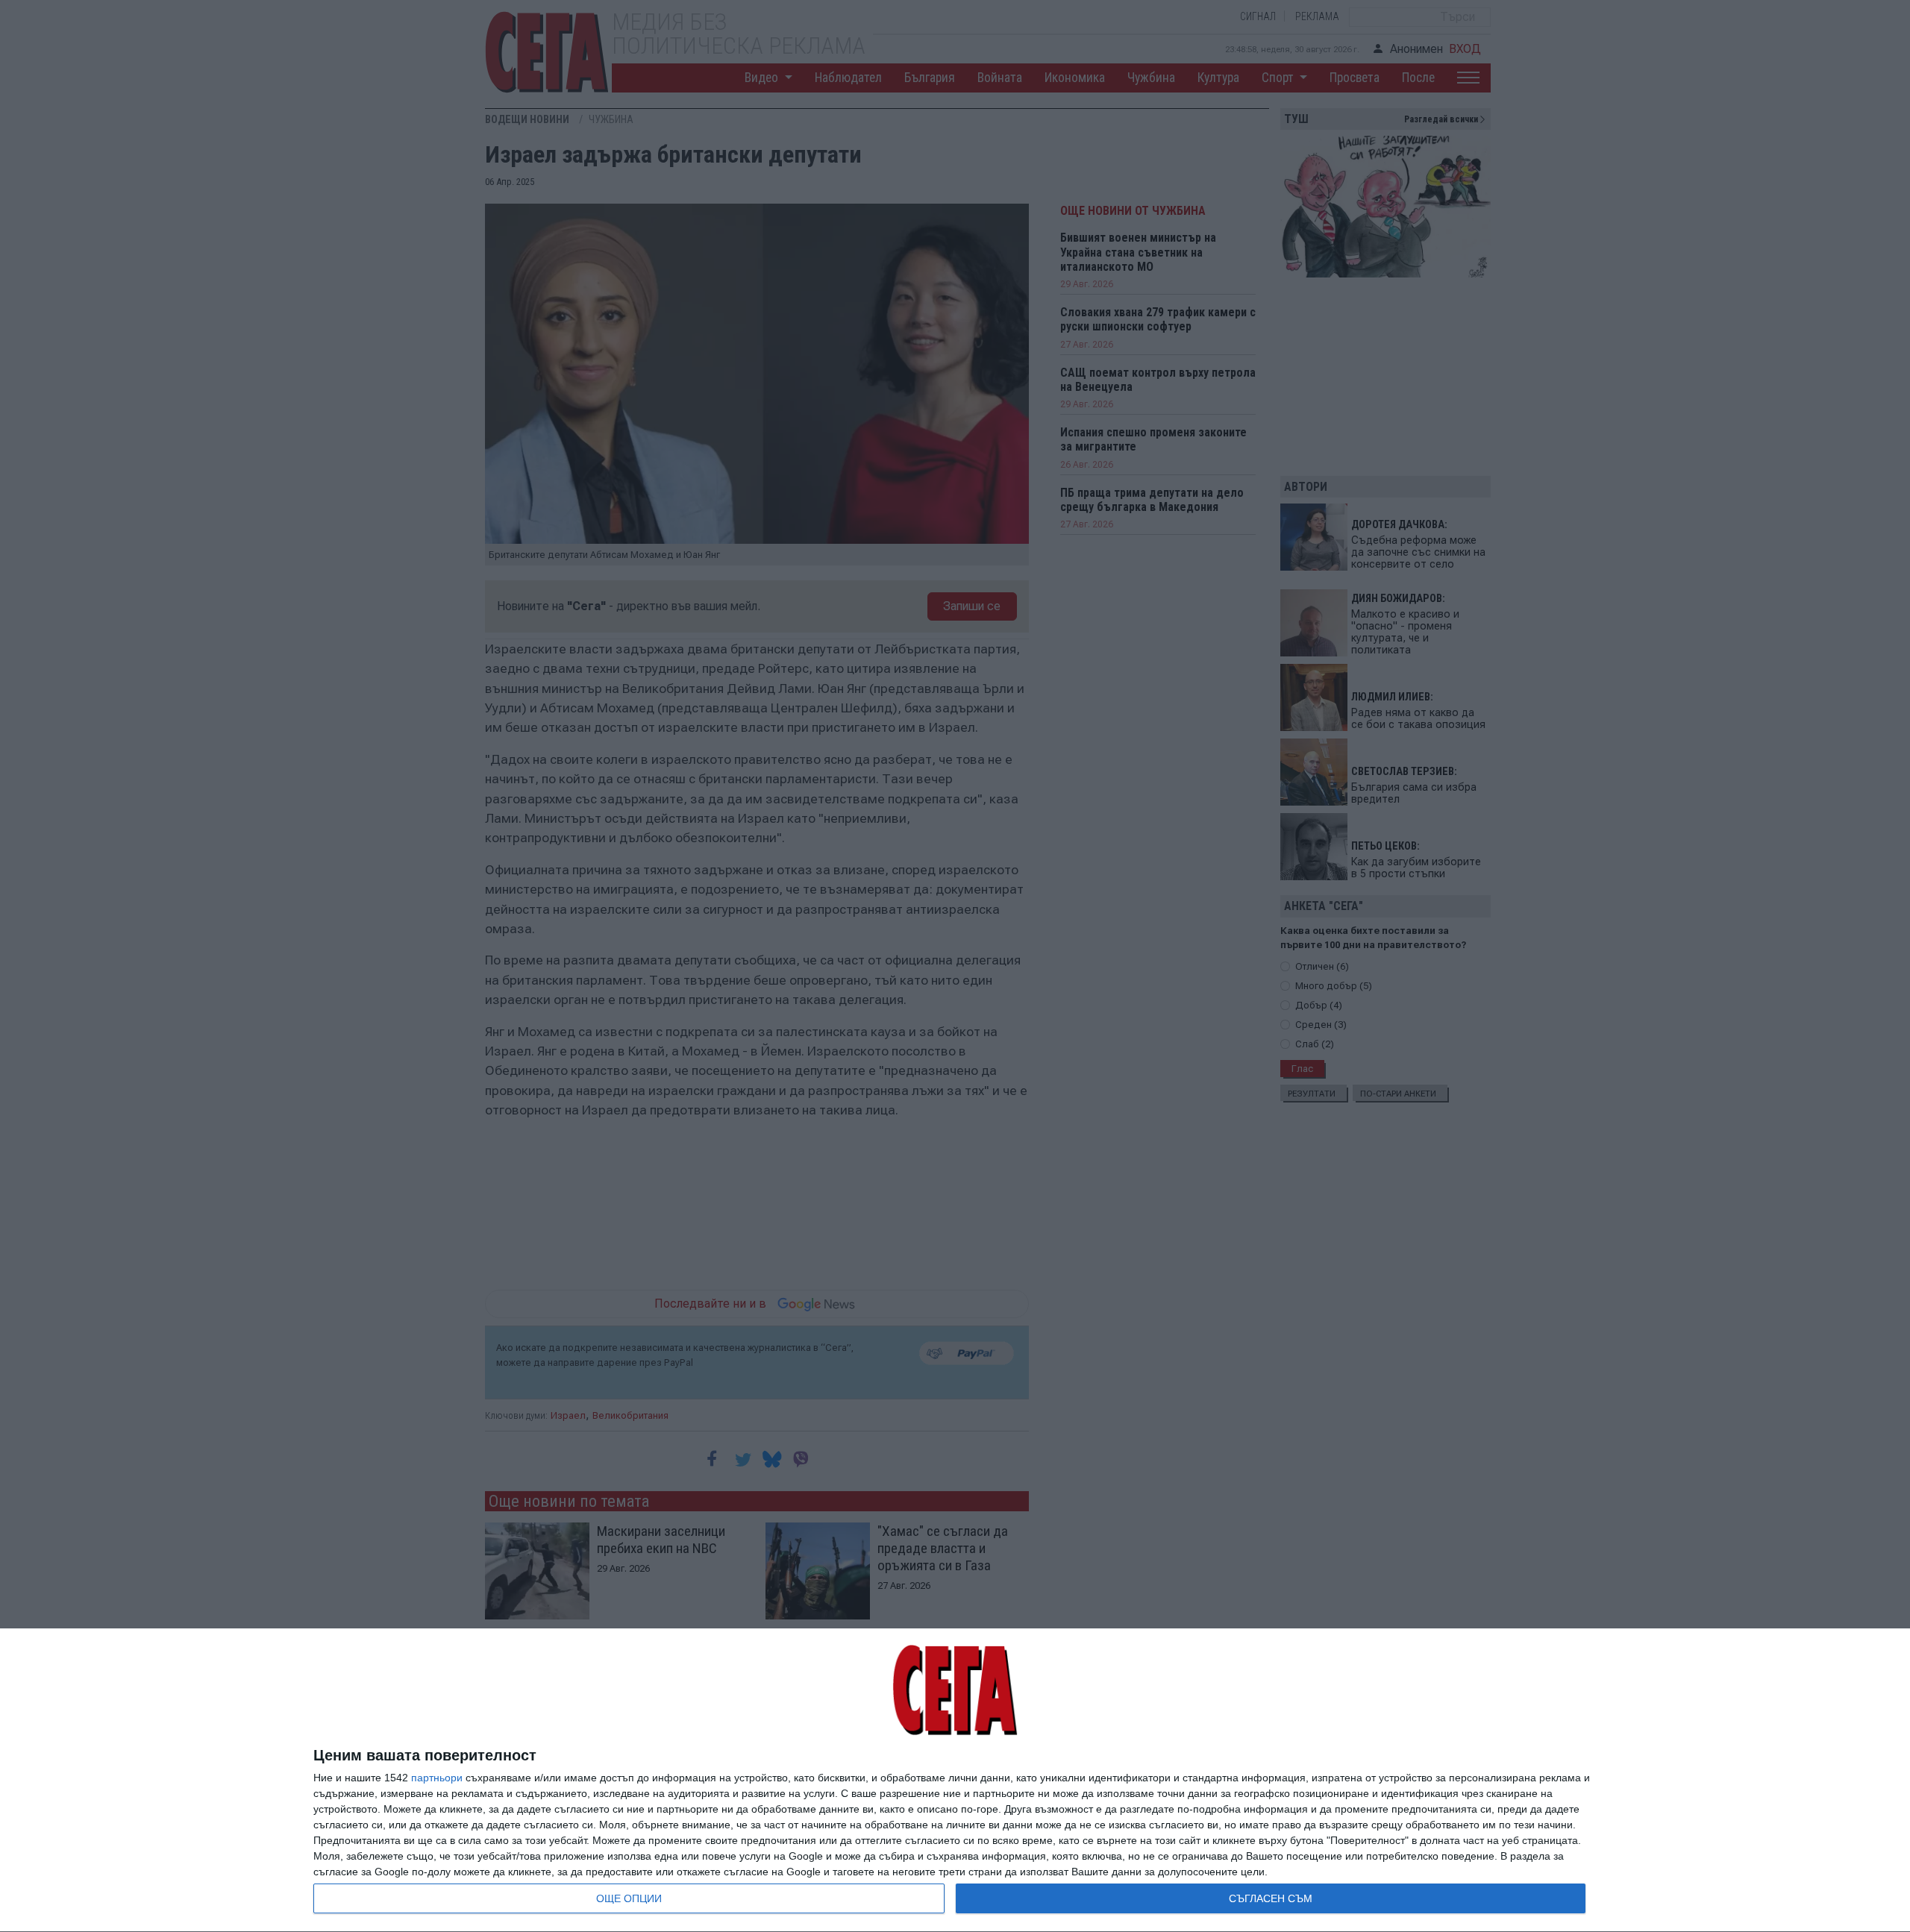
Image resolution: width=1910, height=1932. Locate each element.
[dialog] (955, 1781)
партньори (437, 1778)
